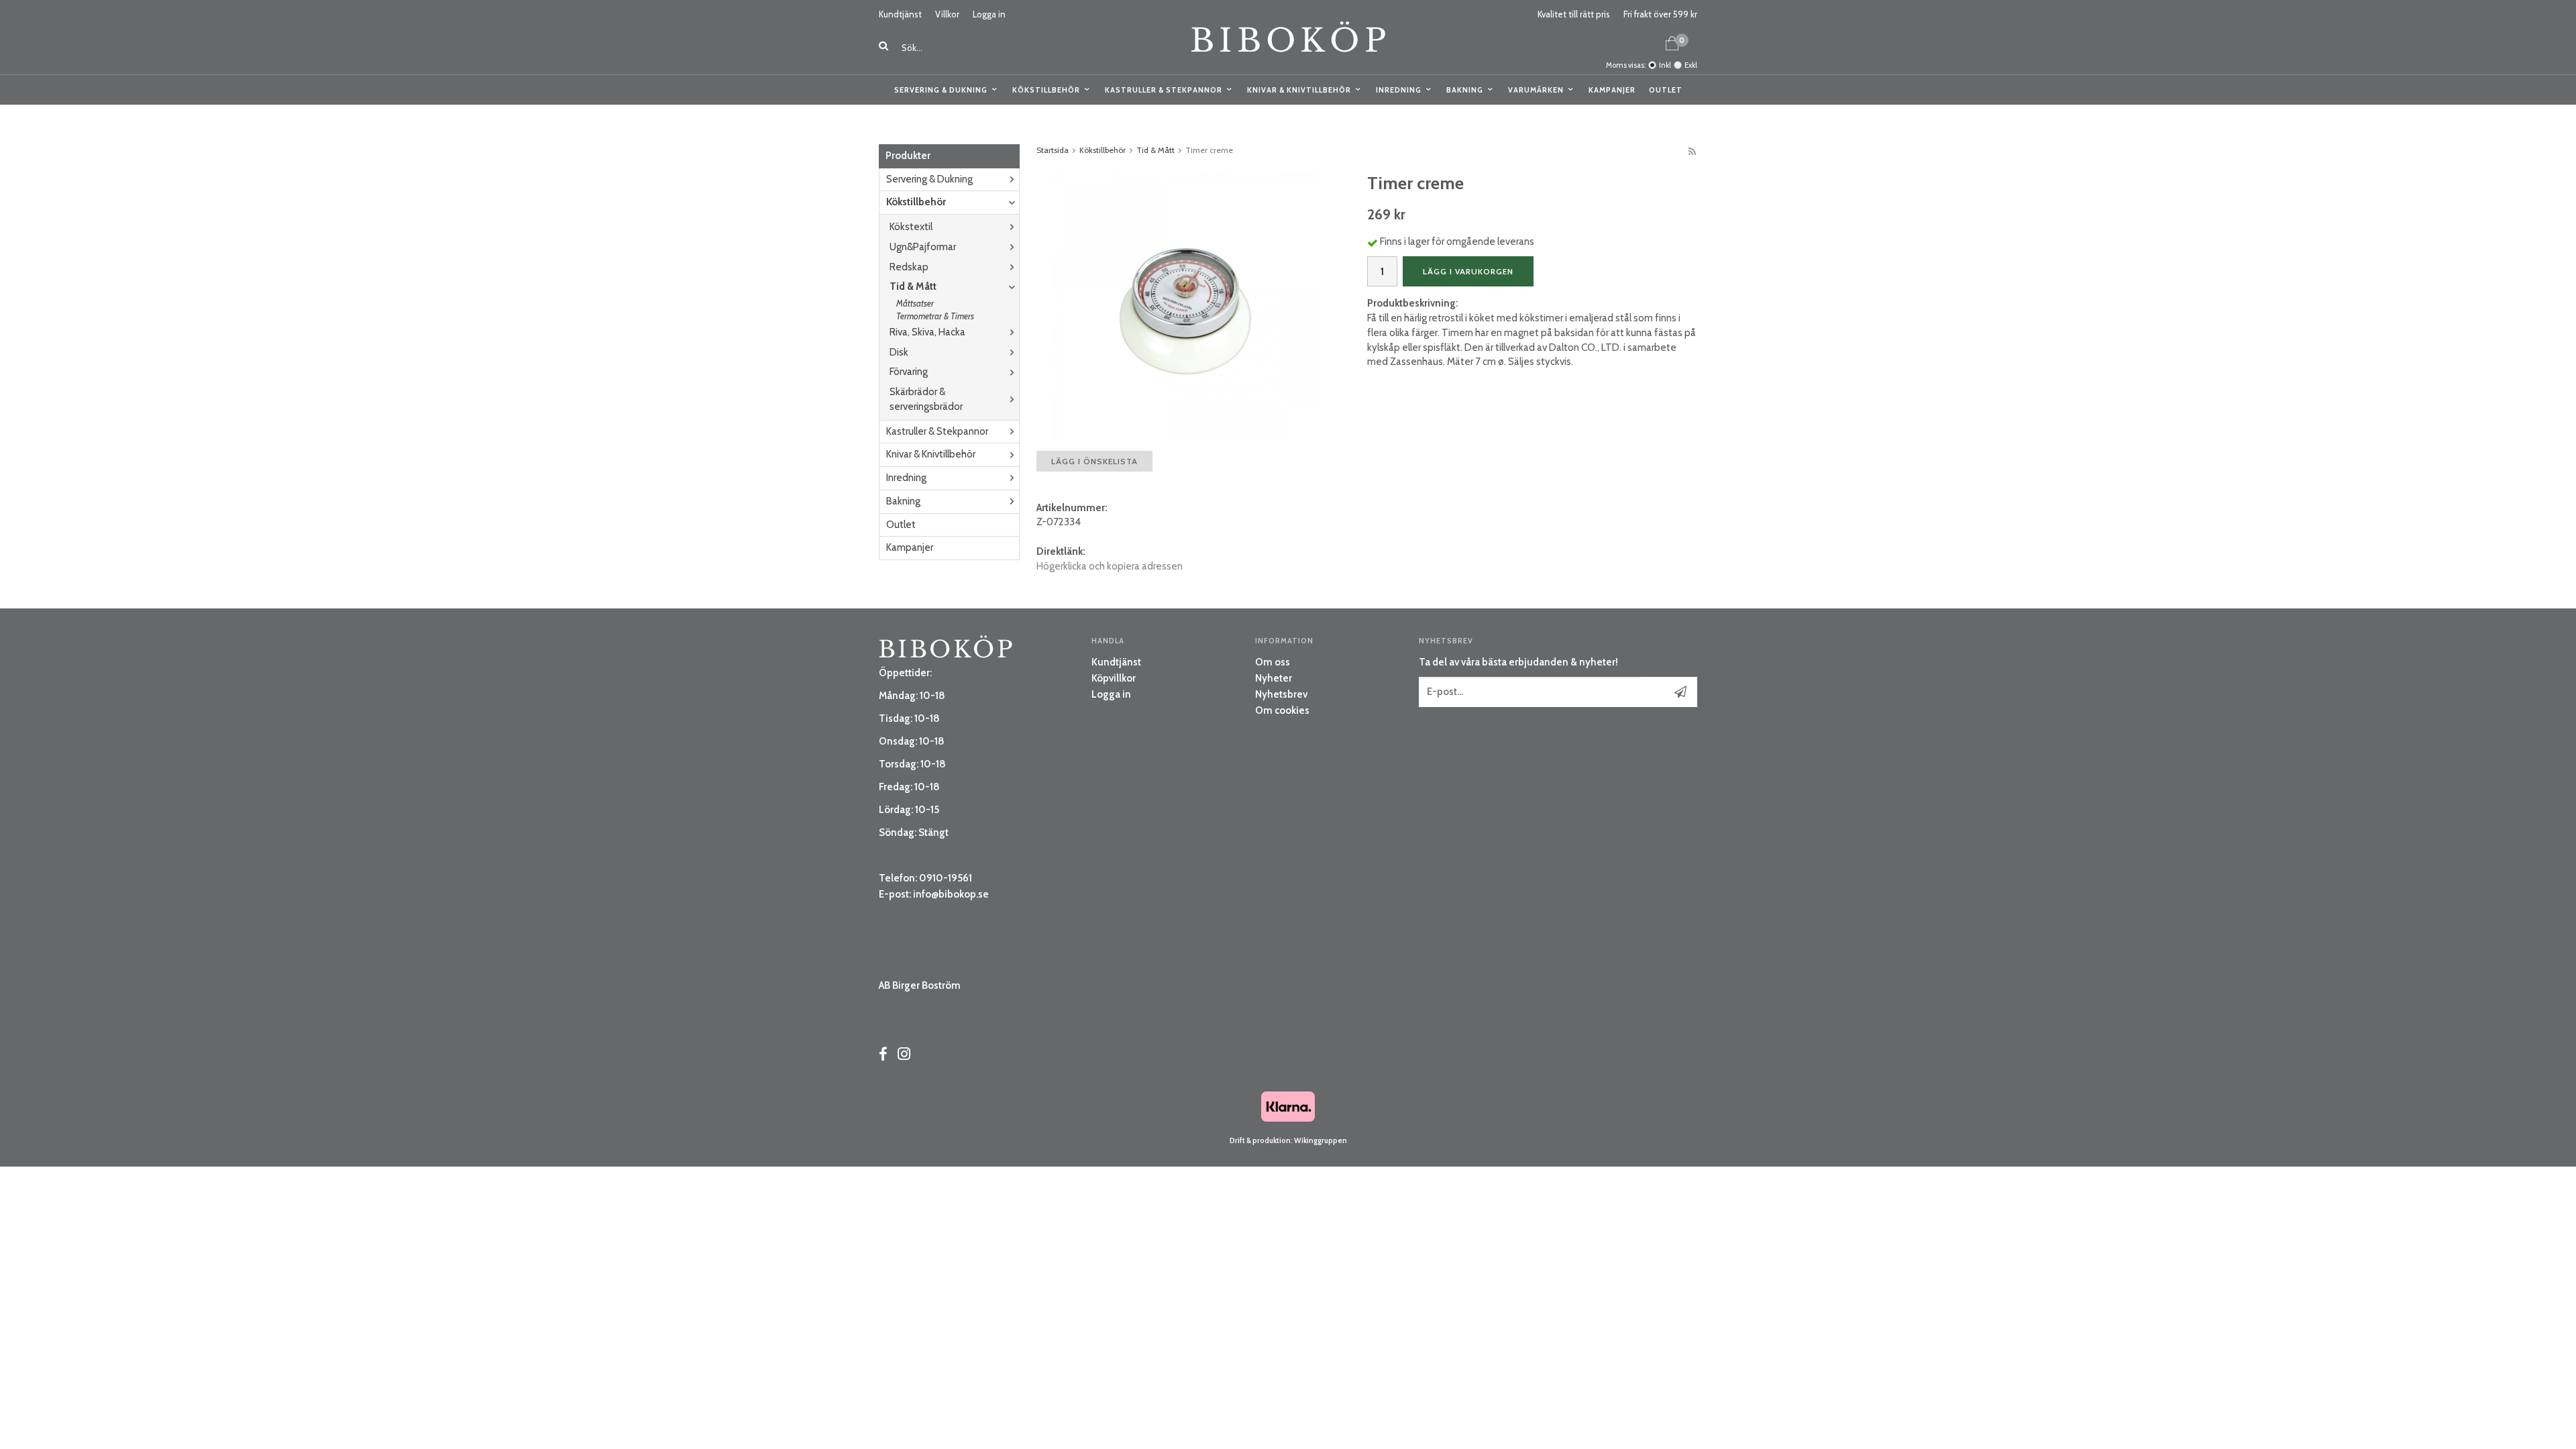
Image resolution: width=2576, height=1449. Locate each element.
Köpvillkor (1114, 678)
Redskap (909, 267)
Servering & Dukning (941, 90)
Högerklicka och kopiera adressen (1110, 566)
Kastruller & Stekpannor (1164, 90)
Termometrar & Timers (935, 316)
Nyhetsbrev (1281, 694)
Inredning (1399, 90)
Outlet (1666, 90)
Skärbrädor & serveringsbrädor (926, 399)
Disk (899, 352)
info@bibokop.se (951, 894)
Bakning (1465, 90)
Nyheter (1274, 678)
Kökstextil (911, 227)
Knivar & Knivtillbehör (1299, 90)
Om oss (1273, 662)
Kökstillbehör (1046, 90)
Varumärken (1536, 90)
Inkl (1665, 65)
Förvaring (909, 372)
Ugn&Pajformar (923, 247)
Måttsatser (915, 303)
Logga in (989, 14)
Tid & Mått (913, 286)
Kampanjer (1612, 90)
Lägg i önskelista (1094, 461)
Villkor (947, 14)
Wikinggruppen (1321, 1140)
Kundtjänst (900, 14)
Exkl (1691, 65)
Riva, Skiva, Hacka (927, 332)
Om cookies (1282, 710)
